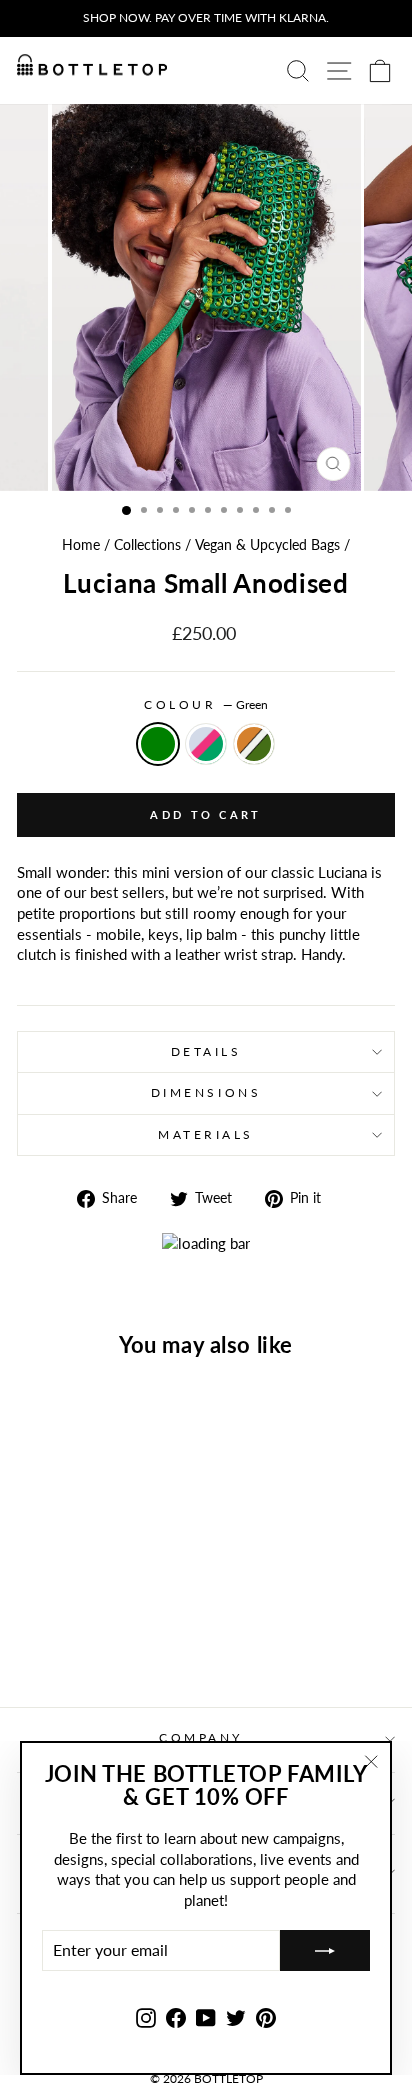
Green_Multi (206, 744)
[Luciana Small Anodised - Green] (65, 1638)
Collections (147, 545)
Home (81, 545)
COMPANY (201, 1737)
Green (158, 744)
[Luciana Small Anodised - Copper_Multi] (111, 1638)
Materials (206, 1134)
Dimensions (206, 1092)
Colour (206, 704)
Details (206, 1051)
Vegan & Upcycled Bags (267, 545)
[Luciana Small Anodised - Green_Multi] (88, 1638)
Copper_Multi (254, 744)
